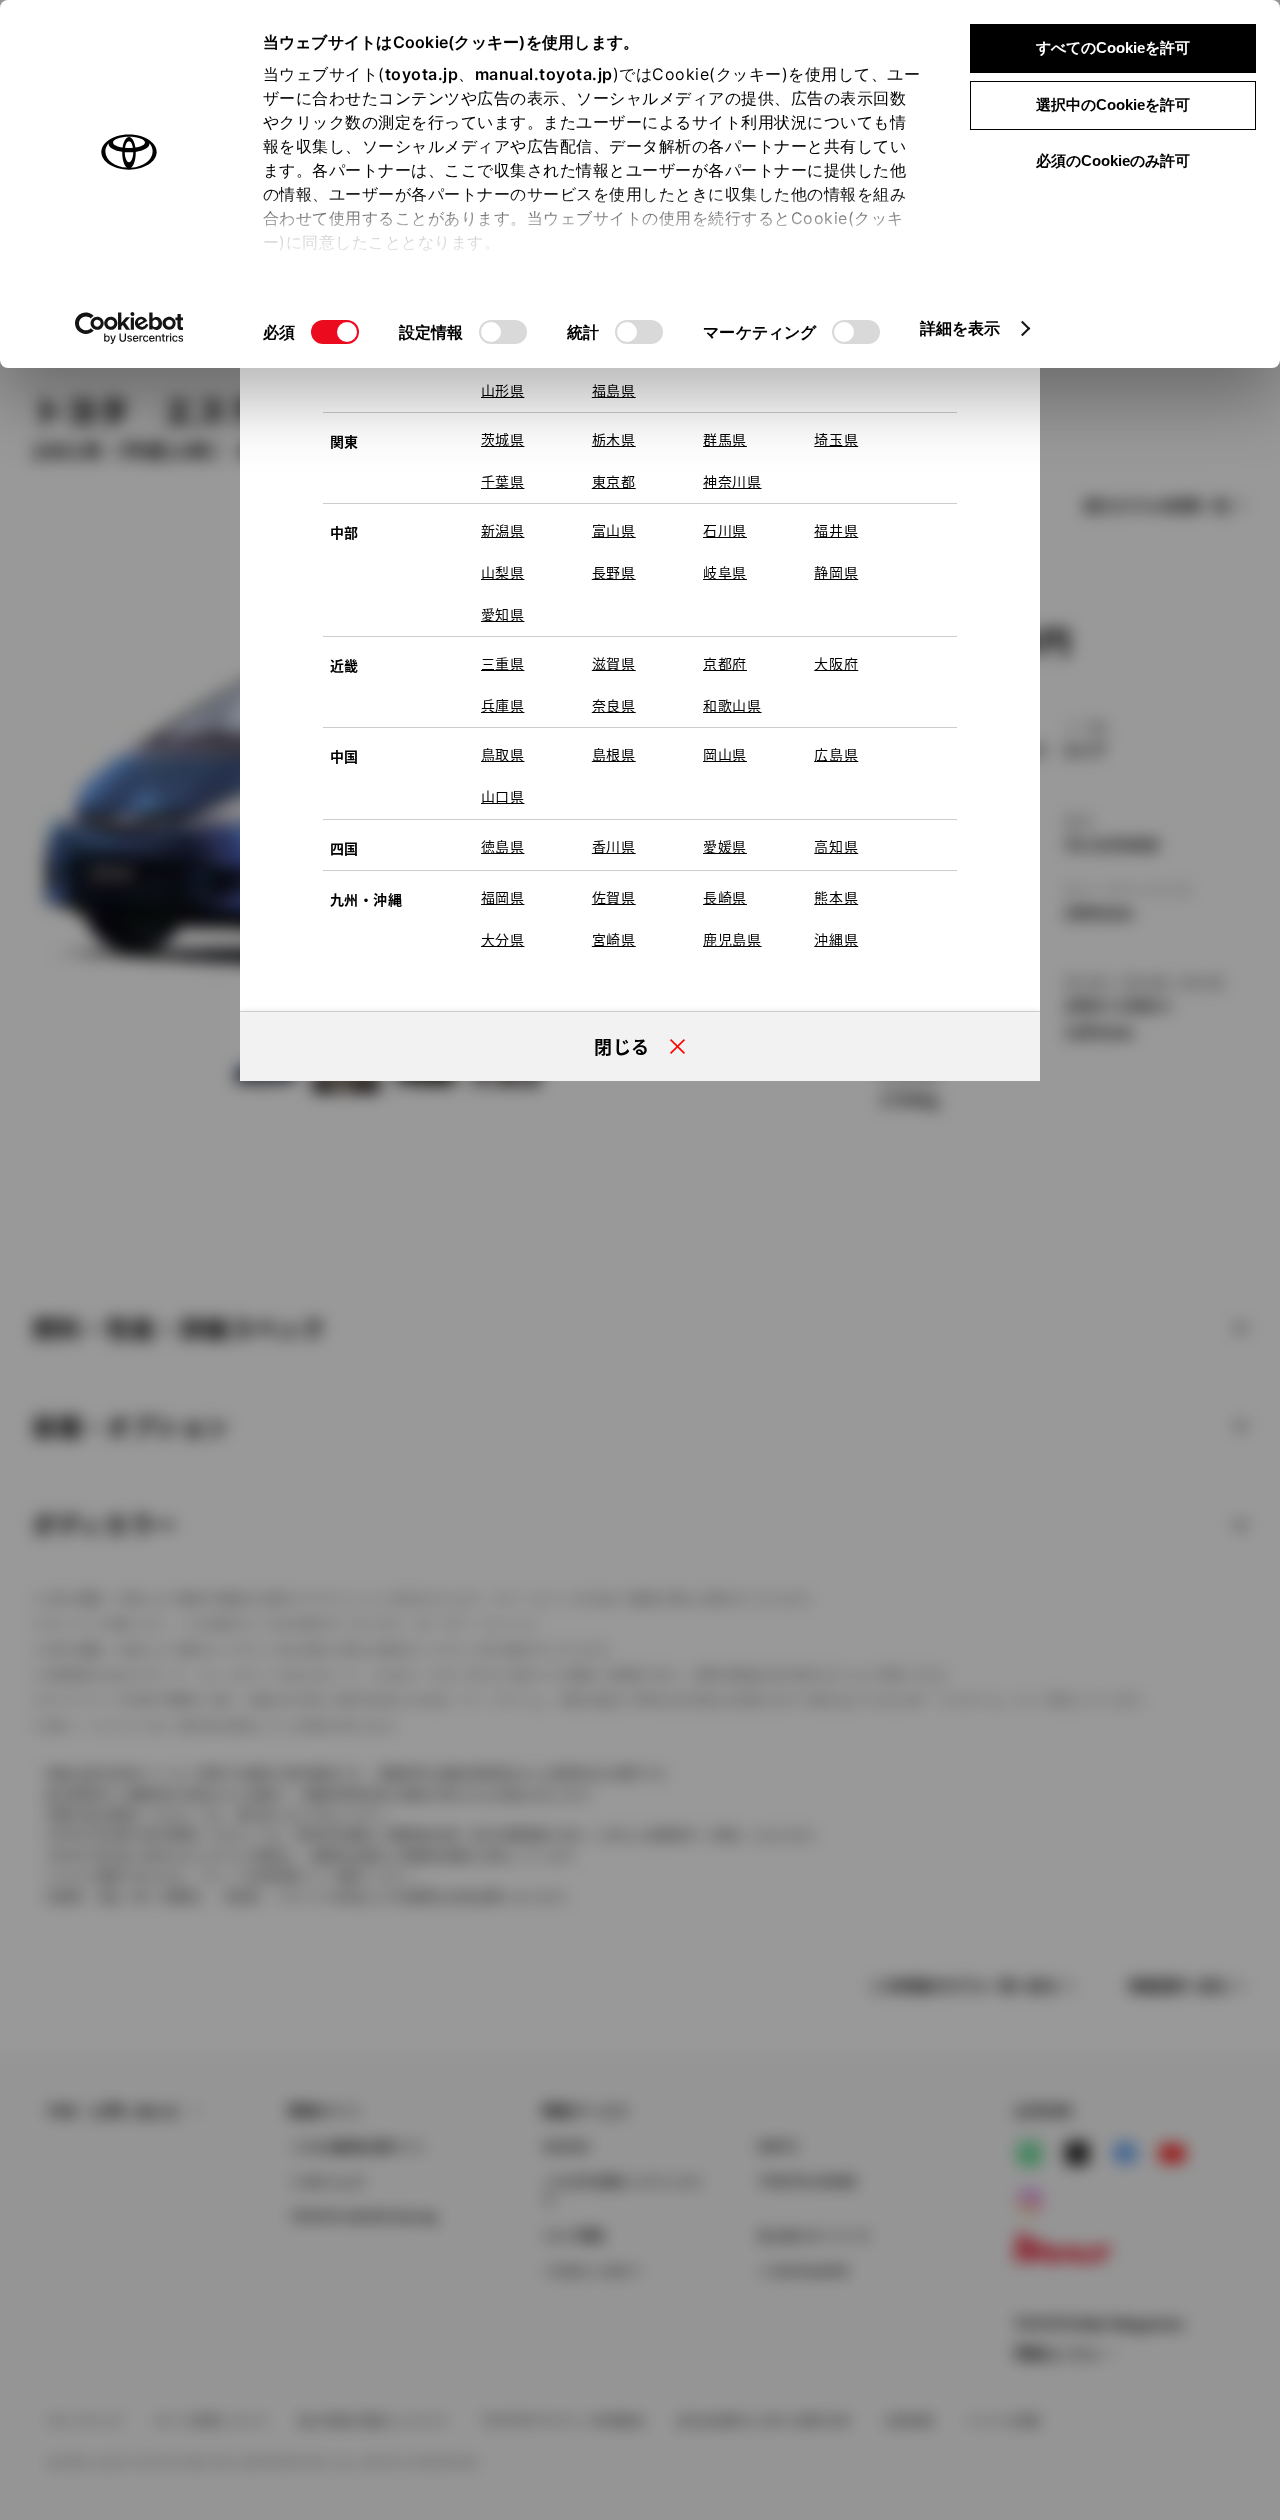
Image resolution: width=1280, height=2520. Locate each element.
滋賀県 (614, 663)
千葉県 (503, 481)
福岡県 (503, 897)
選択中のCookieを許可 (1113, 104)
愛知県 (503, 614)
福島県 (614, 390)
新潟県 (503, 530)
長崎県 (725, 897)
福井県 (836, 530)
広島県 (836, 754)
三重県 (503, 663)
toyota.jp (422, 74)
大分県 (503, 939)
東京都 (614, 481)
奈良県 (614, 705)
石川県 (725, 530)
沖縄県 (836, 939)
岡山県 (725, 754)
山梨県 (503, 572)
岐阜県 (725, 572)
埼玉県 (836, 439)
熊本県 (836, 897)
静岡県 (836, 572)
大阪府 (836, 663)
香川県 (614, 846)
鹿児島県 (732, 939)
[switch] (503, 332)
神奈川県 (732, 481)
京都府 (725, 663)
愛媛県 (725, 846)
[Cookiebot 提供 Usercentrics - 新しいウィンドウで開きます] (129, 328)
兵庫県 (503, 705)
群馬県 (725, 439)
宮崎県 (614, 939)
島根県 (614, 754)
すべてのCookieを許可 (1113, 47)
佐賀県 (614, 897)
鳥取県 (503, 754)
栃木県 (614, 439)
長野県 (614, 572)
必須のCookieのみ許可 (1113, 160)
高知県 (836, 846)
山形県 (503, 390)
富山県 (614, 530)
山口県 (503, 796)
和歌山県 (732, 705)
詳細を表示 (960, 328)
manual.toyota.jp (544, 74)
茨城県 (503, 439)
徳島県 (503, 846)
